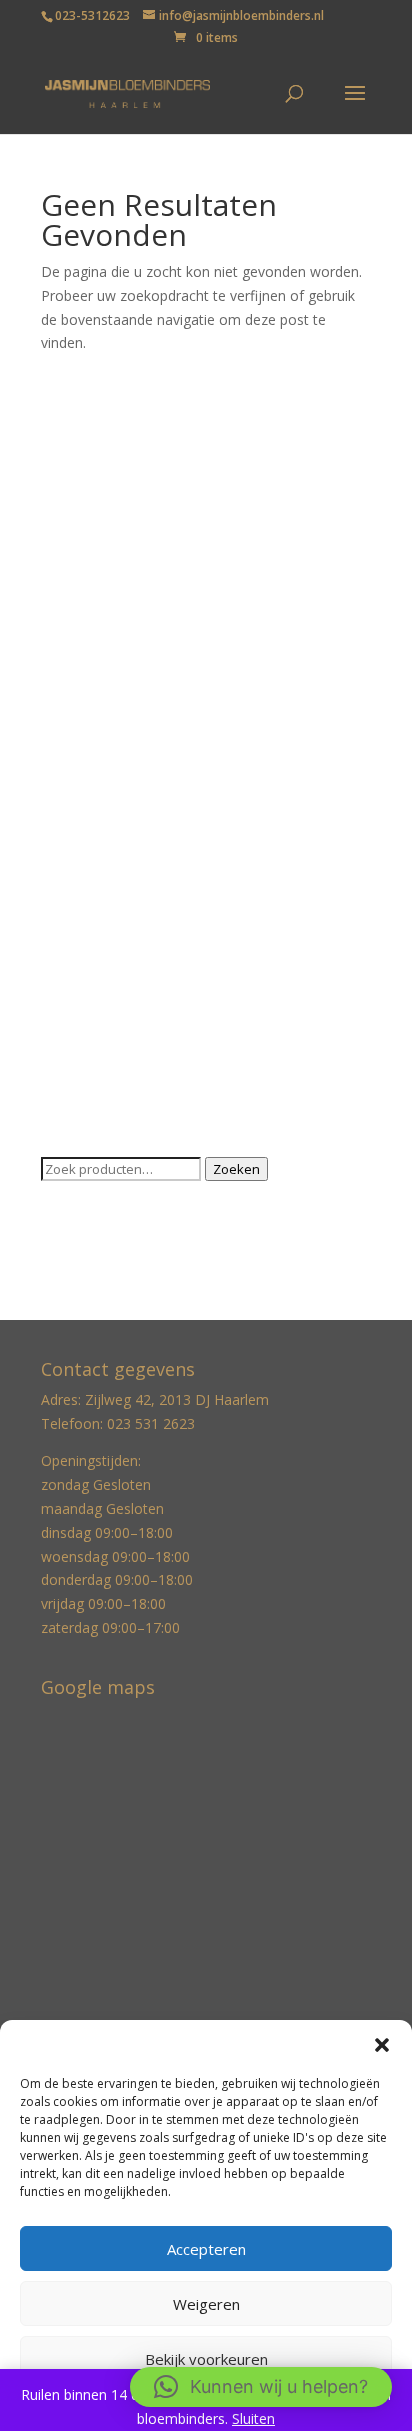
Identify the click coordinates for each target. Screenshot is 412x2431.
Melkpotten (78, 837)
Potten (63, 929)
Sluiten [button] (253, 2418)
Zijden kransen (88, 1114)
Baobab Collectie (96, 436)
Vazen (60, 1021)
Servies (64, 991)
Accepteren (206, 2249)
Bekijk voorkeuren (206, 2359)
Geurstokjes (80, 590)
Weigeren (206, 2304)
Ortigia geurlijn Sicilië (107, 898)
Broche (64, 498)
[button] (382, 2045)
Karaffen (68, 744)
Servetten (72, 960)
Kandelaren (77, 713)
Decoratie (73, 559)
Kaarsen (67, 652)
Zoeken (236, 1169)
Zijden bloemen (91, 1083)
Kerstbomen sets (96, 775)
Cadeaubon (78, 529)
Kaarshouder (82, 683)
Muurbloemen (86, 867)
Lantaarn (70, 806)
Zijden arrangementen (113, 1052)
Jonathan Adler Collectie (118, 621)
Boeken (66, 467)
